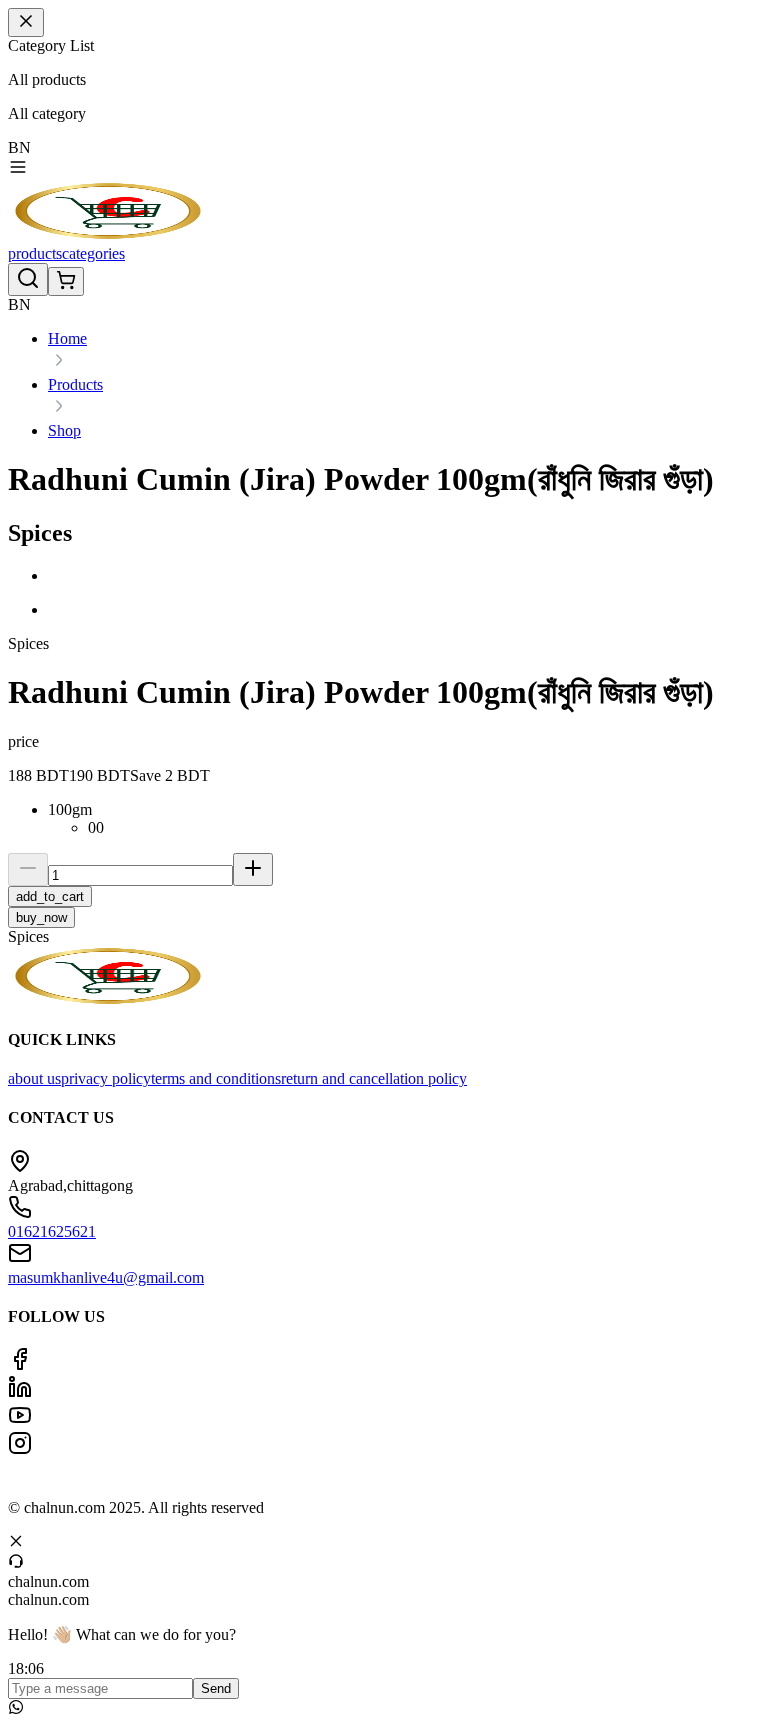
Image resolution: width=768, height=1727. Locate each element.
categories (93, 253)
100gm (70, 809)
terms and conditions (216, 1078)
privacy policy (106, 1078)
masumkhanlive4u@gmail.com (106, 1277)
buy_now (41, 917)
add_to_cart (50, 896)
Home (67, 338)
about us (34, 1078)
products (35, 253)
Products (75, 384)
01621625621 (52, 1231)
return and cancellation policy (374, 1078)
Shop (64, 430)
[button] (404, 576)
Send (216, 1688)
